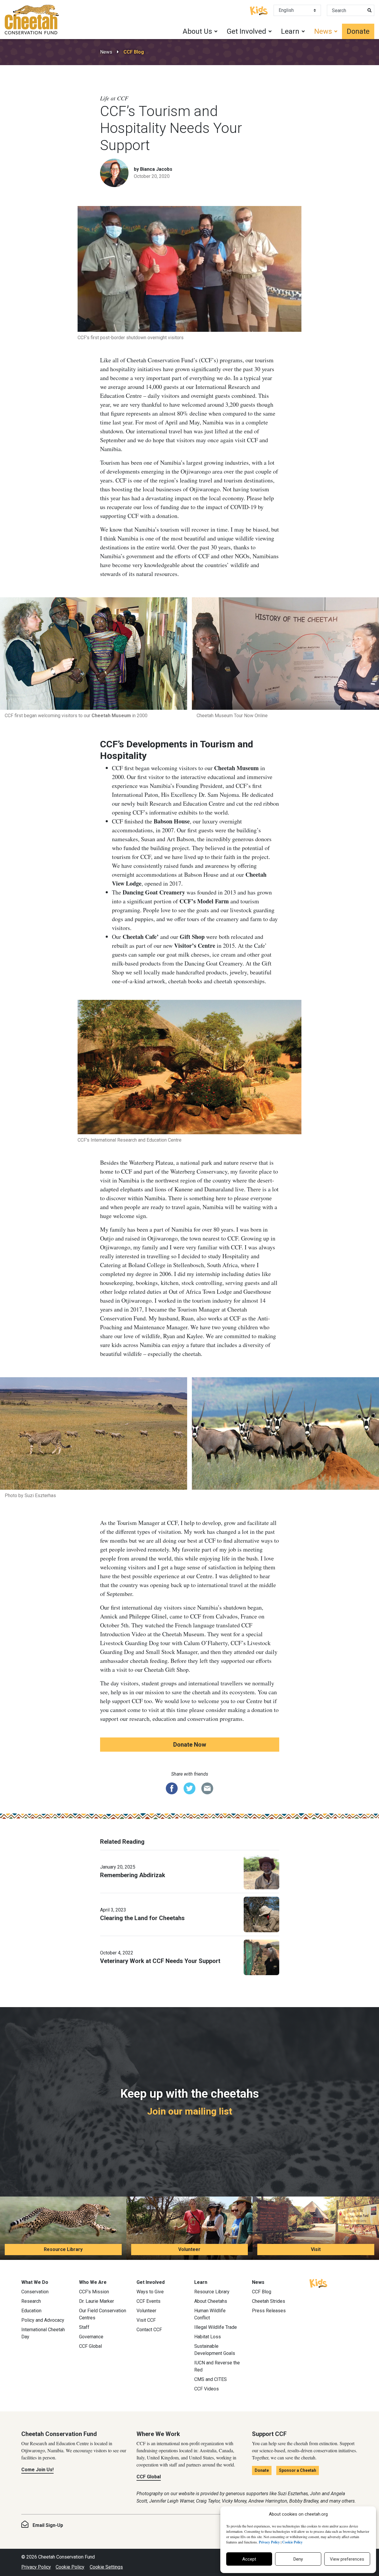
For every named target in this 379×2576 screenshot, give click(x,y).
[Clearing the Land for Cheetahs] (261, 1914)
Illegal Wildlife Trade (216, 2327)
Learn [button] (290, 31)
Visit (316, 2249)
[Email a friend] (207, 1788)
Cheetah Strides (269, 2301)
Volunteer (189, 2249)
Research (31, 2301)
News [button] (323, 31)
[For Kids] (259, 10)
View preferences (347, 2559)
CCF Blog (134, 52)
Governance (91, 2337)
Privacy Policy (36, 2567)
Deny (298, 2559)
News (106, 52)
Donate (358, 31)
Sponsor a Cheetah (298, 2470)
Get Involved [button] (246, 31)
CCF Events (148, 2301)
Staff (84, 2327)
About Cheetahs (211, 2301)
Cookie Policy (70, 2567)
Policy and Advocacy (43, 2320)
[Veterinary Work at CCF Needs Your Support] (261, 1957)
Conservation (35, 2292)
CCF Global (90, 2346)
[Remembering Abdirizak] (261, 1871)
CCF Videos (207, 2389)
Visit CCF (146, 2320)
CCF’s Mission (94, 2292)
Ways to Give (150, 2292)
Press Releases (269, 2311)
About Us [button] (197, 31)
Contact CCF (149, 2330)
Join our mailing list (190, 2111)
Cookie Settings (106, 2567)
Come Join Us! (37, 2470)
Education (31, 2311)
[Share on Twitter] (189, 1788)
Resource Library (63, 2249)
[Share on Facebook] (172, 1788)
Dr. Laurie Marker (97, 2301)
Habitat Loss (208, 2337)
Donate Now (190, 1745)
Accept (249, 2559)
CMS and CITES (211, 2379)
